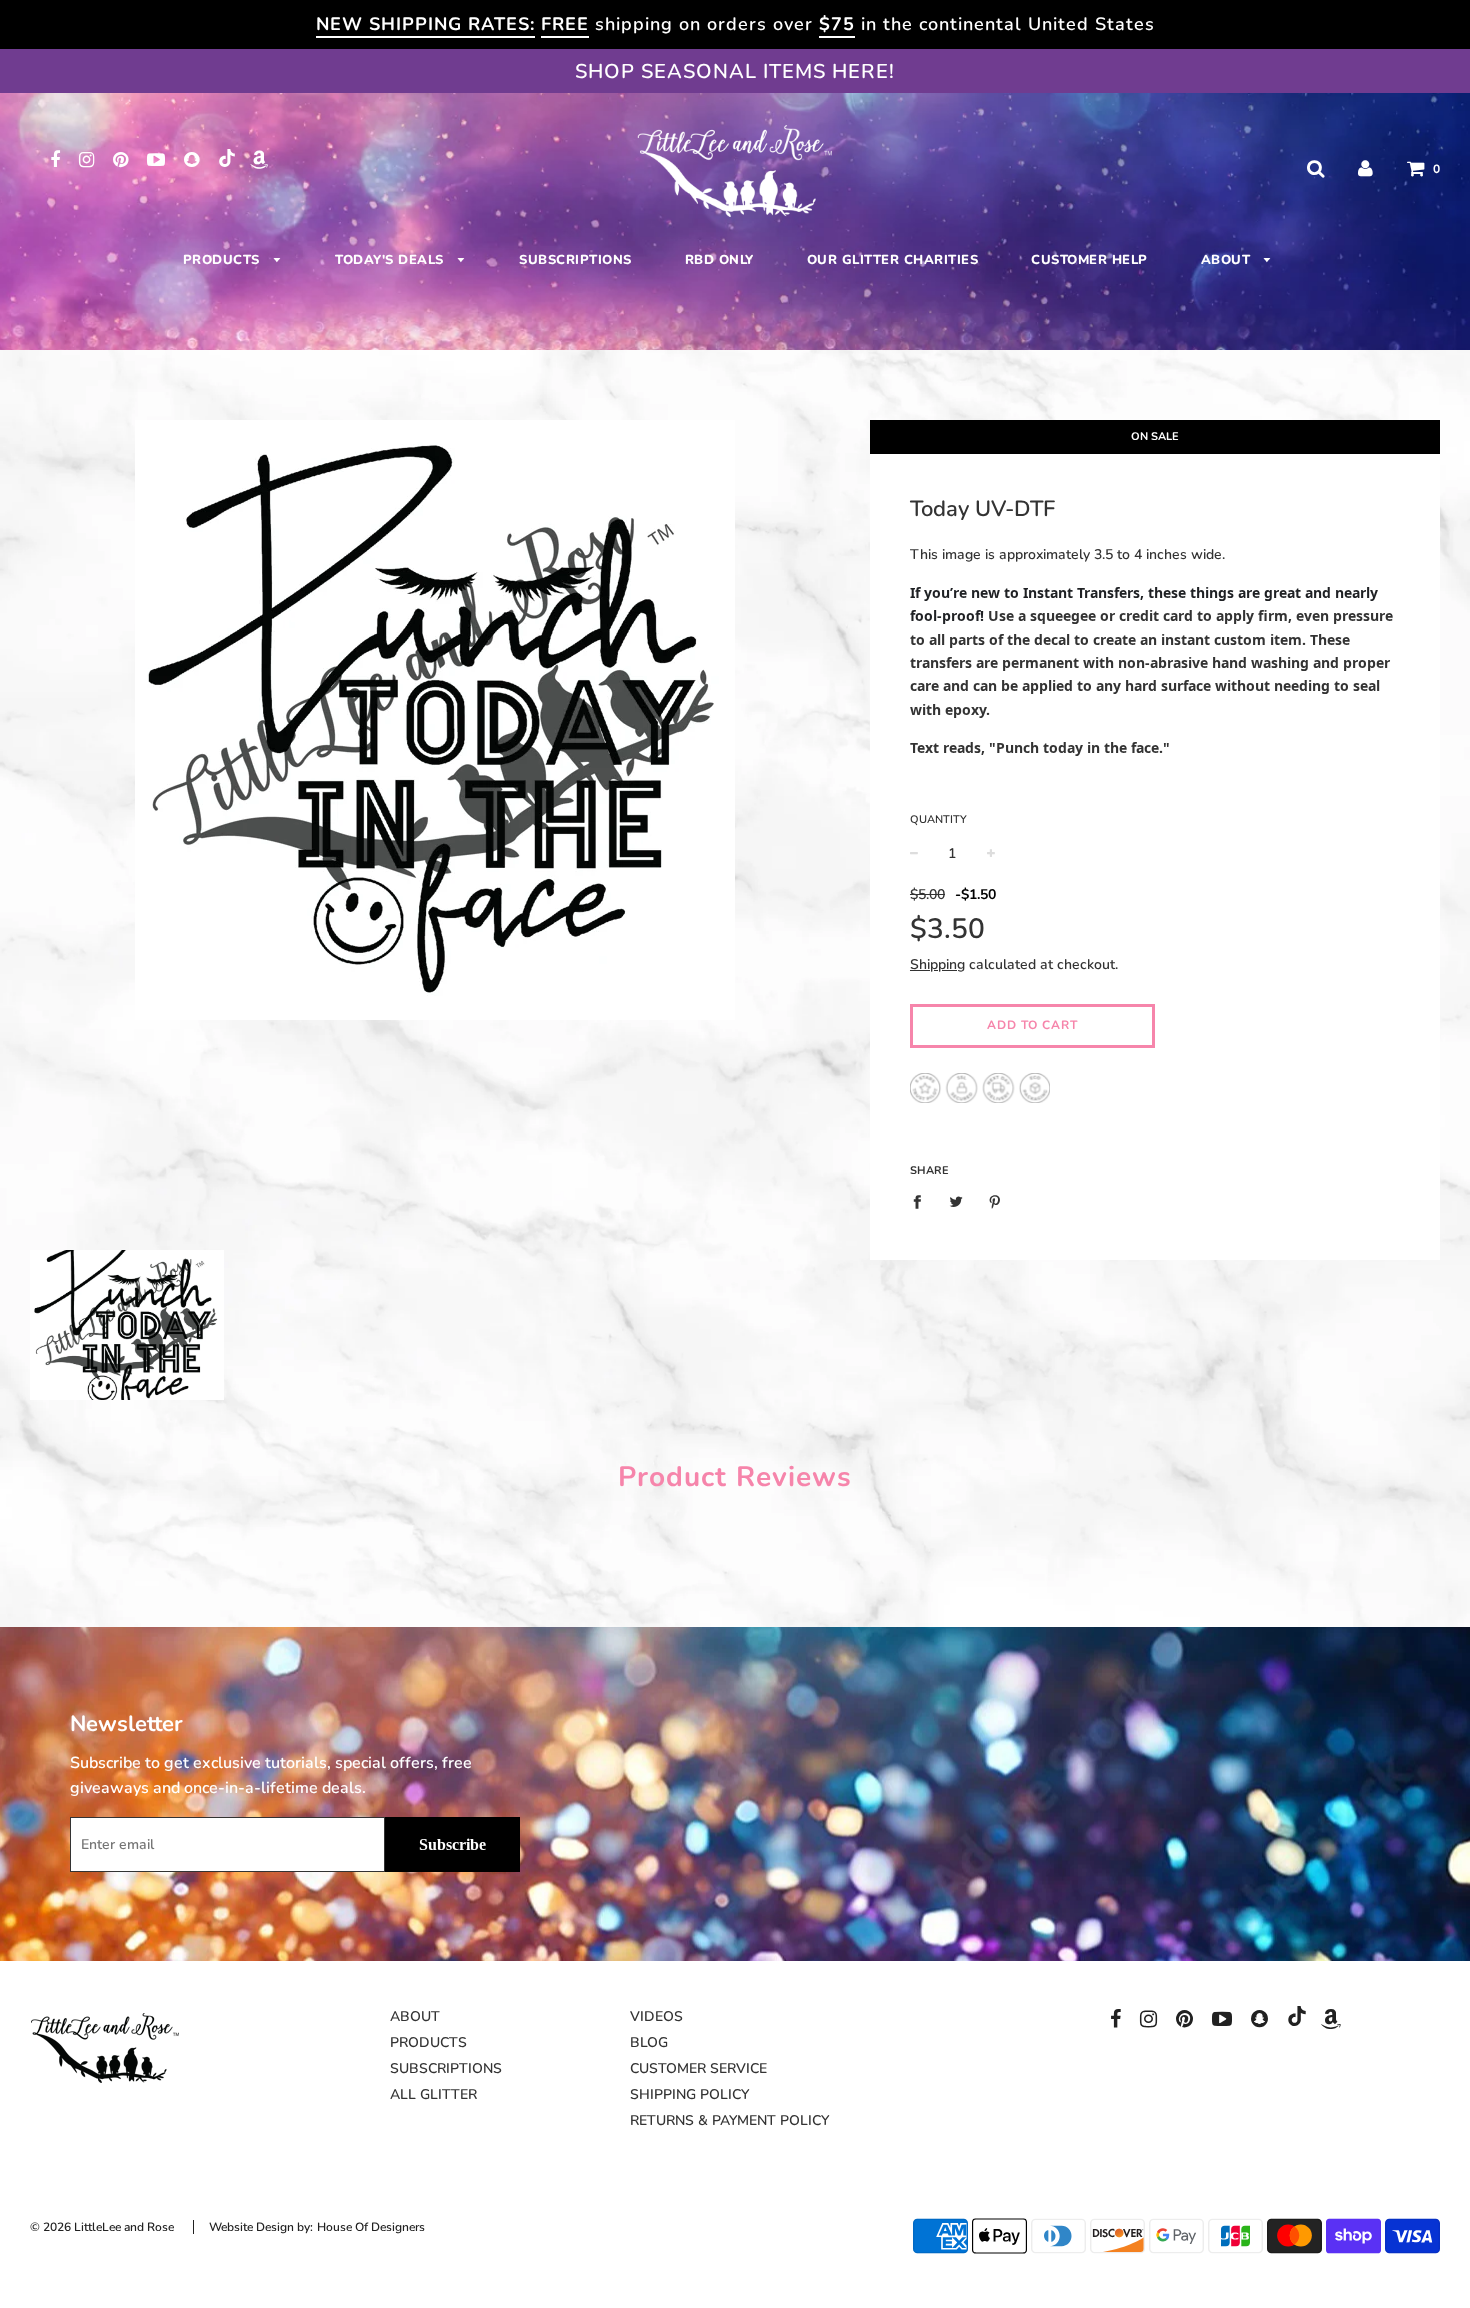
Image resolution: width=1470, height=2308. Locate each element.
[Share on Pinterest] (994, 1202)
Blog (649, 2042)
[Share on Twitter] (955, 1202)
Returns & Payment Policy (729, 2120)
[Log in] (1365, 168)
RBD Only (719, 260)
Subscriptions (575, 260)
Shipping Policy (689, 2094)
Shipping (937, 964)
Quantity (938, 819)
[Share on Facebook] (922, 1202)
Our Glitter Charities (893, 260)
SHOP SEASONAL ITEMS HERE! (735, 71)
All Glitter (433, 2094)
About (1228, 260)
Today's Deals (391, 260)
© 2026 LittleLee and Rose (102, 2227)
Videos (656, 2016)
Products (224, 260)
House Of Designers (371, 2227)
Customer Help (1089, 260)
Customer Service (698, 2068)
